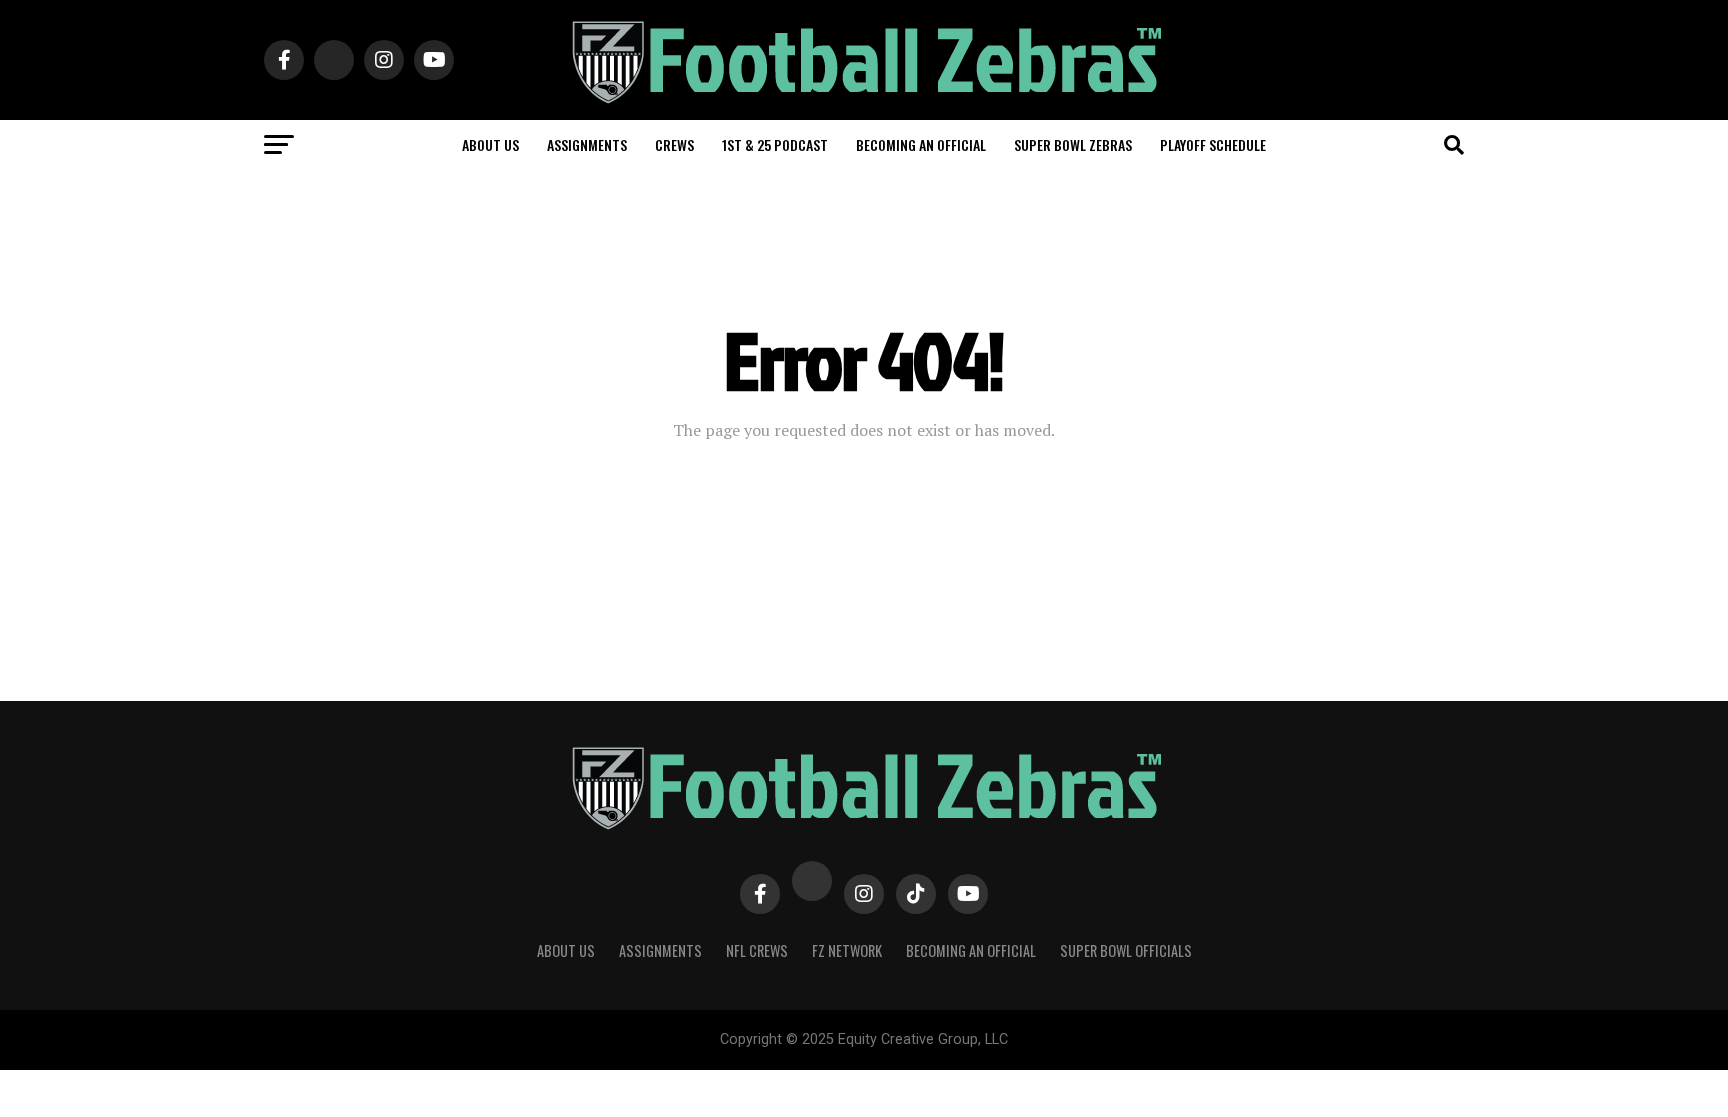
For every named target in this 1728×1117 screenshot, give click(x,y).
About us (490, 144)
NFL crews (757, 950)
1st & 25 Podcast (775, 144)
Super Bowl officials (1126, 950)
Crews (674, 144)
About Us (566, 950)
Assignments (587, 144)
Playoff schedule (1213, 144)
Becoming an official (921, 144)
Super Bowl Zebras (1073, 144)
